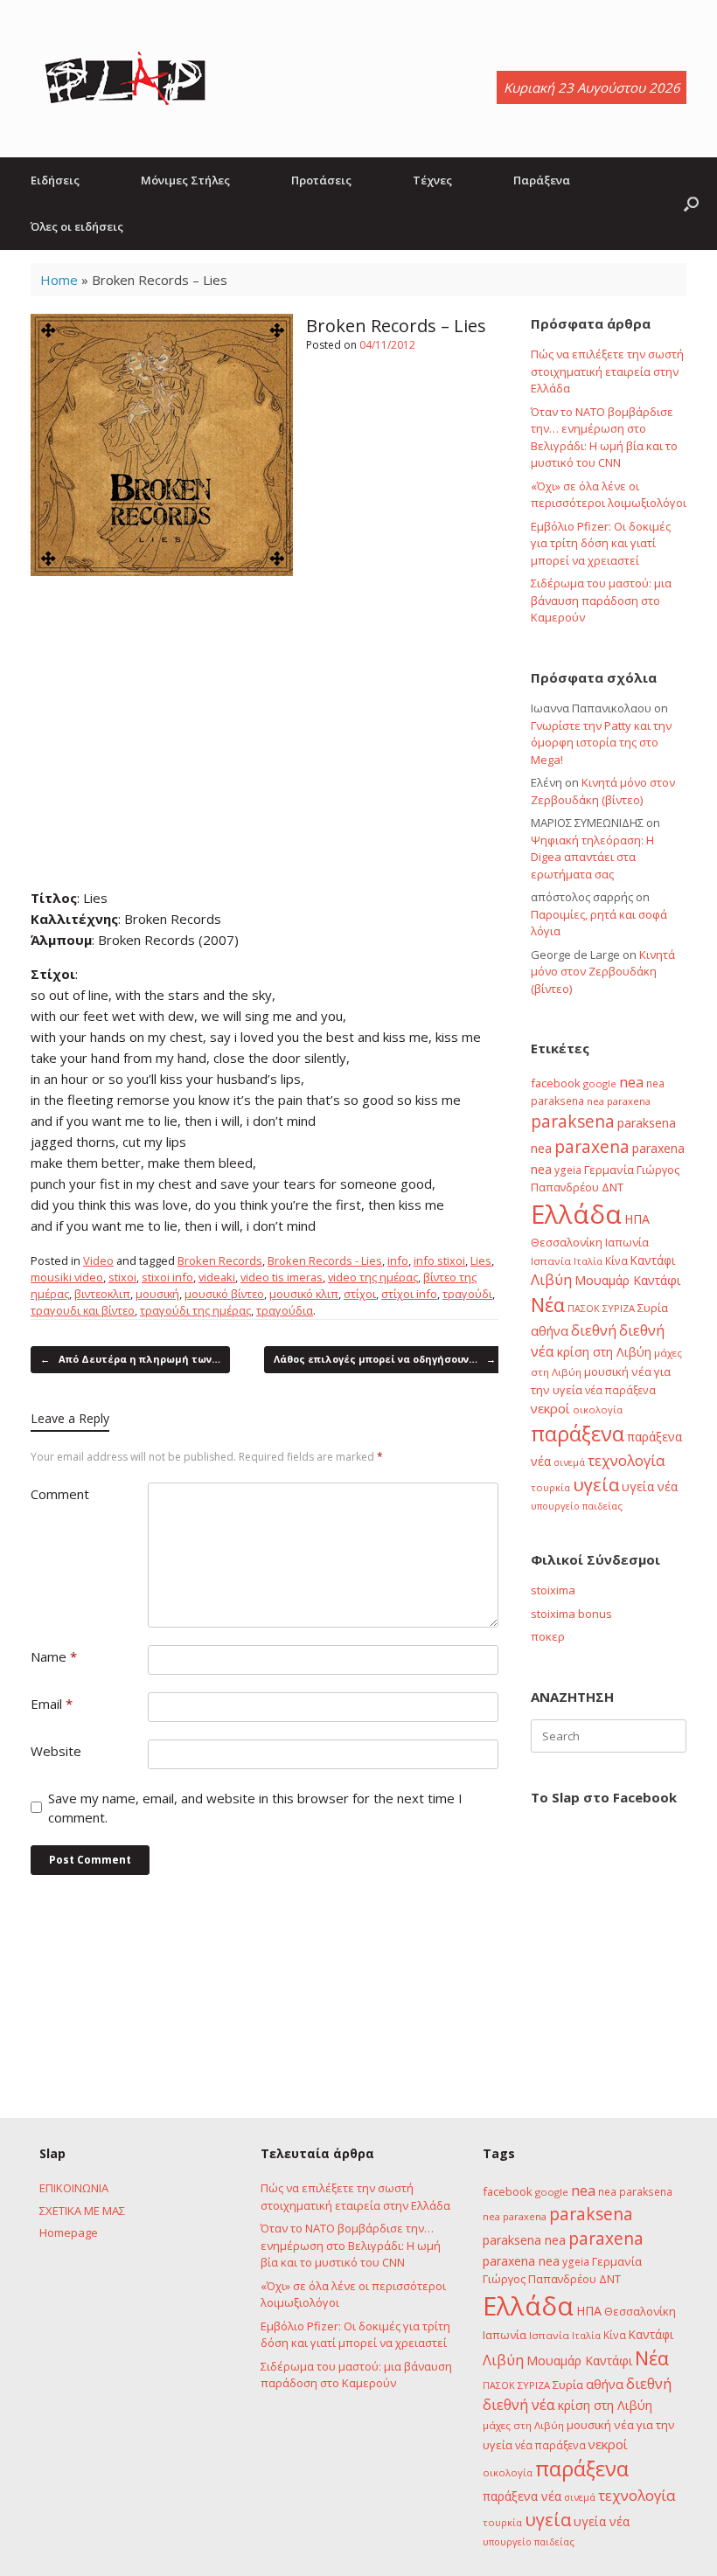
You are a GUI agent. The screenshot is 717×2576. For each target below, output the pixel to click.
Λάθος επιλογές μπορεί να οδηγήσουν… (385, 1359)
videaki (217, 1277)
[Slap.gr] (125, 79)
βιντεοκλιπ (102, 1294)
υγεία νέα (650, 1486)
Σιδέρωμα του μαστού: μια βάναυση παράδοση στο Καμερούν (601, 600)
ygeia (568, 1170)
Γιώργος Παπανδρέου (539, 2279)
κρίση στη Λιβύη (604, 1352)
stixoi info (167, 1277)
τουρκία (550, 1487)
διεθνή (594, 1330)
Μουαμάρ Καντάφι (627, 1280)
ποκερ (548, 1636)
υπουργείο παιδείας (577, 1506)
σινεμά (569, 1462)
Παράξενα (542, 180)
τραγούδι (467, 1294)
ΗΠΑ (637, 1219)
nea (631, 1082)
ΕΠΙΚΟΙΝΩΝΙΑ (74, 2188)
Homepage (69, 2232)
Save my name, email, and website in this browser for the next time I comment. (255, 1808)
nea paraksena (635, 2191)
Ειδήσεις (55, 180)
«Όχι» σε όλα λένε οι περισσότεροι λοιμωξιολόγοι (609, 495)
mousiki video (67, 1277)
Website (56, 1751)
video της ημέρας (373, 1277)
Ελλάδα (576, 1214)
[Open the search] (691, 204)
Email (52, 1704)
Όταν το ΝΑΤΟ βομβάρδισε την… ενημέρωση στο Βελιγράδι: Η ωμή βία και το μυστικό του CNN (604, 437)
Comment (60, 1494)
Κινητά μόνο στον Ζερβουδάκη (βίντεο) (603, 791)
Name (54, 1656)
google (600, 1083)
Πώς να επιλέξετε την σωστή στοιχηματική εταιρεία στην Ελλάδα (607, 371)
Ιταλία (588, 1261)
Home (59, 280)
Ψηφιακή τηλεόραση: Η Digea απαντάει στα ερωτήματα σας (592, 857)
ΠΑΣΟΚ (584, 1309)
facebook (556, 1083)
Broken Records (220, 1260)
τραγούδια (285, 1310)
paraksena (573, 1121)
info (398, 1260)
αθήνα (550, 1330)
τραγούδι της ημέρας (195, 1310)
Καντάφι (653, 1260)
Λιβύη (551, 1279)
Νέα (548, 1305)
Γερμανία (609, 1170)
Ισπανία (551, 1261)
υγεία (596, 1484)
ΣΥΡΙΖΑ (619, 1308)
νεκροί (550, 1408)
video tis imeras (282, 1277)
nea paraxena (619, 1101)
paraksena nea (524, 2240)
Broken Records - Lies (325, 1260)
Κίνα (616, 1260)
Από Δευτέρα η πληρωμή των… (130, 1359)
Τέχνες (432, 180)
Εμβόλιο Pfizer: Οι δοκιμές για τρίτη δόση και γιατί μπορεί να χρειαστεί (601, 543)
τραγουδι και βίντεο (83, 1310)
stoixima (553, 1590)
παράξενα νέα (522, 2496)
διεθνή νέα (519, 2405)
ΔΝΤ (613, 1187)
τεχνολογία (627, 1460)
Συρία (653, 1308)
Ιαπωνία (627, 1242)
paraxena (592, 1147)
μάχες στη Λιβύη (523, 2425)
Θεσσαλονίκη (567, 1242)
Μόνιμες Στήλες (185, 180)
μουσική (157, 1294)
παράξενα (578, 1434)
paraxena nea (521, 2261)
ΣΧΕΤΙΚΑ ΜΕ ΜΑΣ (82, 2211)
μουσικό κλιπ (304, 1294)
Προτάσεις (321, 180)
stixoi (122, 1277)
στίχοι (360, 1294)
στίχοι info (409, 1294)
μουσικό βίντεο (224, 1294)
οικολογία (598, 1410)
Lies (481, 1260)
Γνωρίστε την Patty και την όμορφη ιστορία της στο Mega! (601, 743)
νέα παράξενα (620, 1390)
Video (98, 1260)
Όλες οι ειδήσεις (77, 226)
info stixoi (439, 1260)
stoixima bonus (571, 1614)
